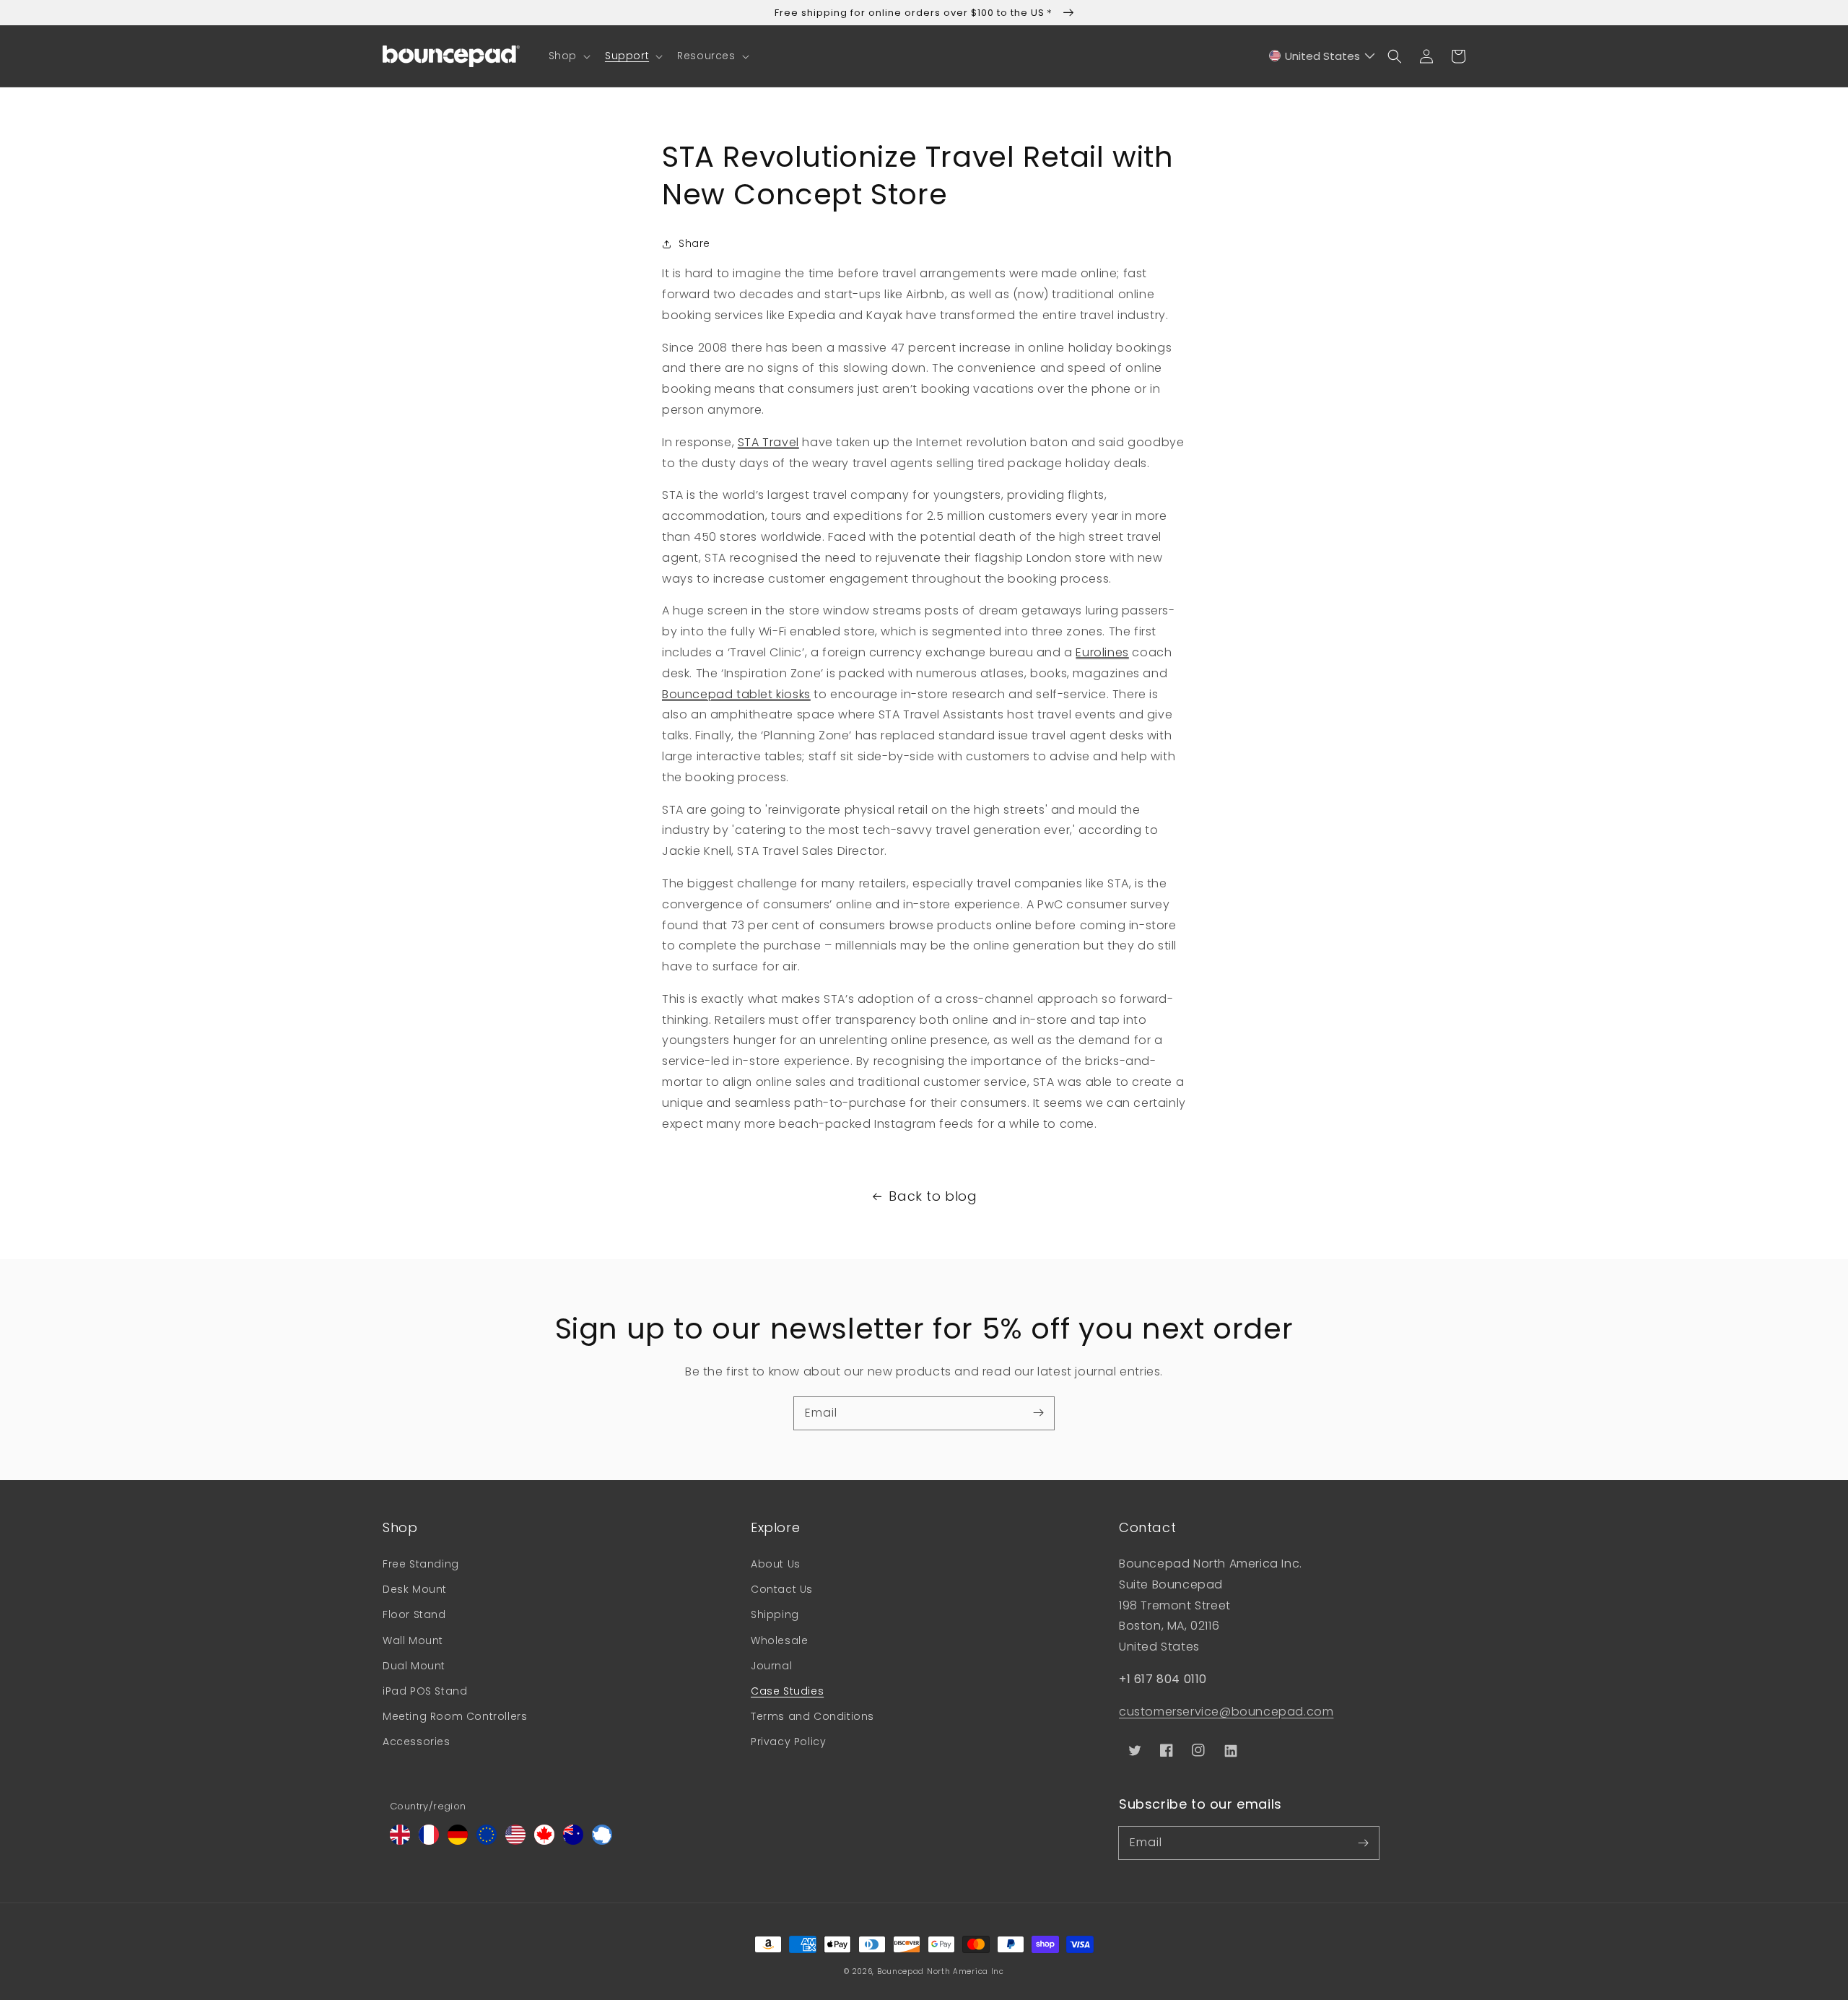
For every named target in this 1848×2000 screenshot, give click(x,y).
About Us (776, 1564)
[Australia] (573, 1841)
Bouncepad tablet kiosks (736, 694)
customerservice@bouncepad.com (1226, 1712)
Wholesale (779, 1640)
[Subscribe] (1038, 1413)
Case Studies (787, 1691)
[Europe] (487, 1841)
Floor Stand (414, 1614)
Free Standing (421, 1564)
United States (1322, 56)
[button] (568, 56)
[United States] (515, 1841)
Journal (771, 1666)
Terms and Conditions (812, 1716)
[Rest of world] (602, 1841)
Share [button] (694, 243)
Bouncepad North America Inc (941, 1971)
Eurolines (1102, 652)
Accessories (417, 1742)
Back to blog (933, 1196)
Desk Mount (415, 1589)
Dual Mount (414, 1666)
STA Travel (768, 442)
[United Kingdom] (400, 1841)
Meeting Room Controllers (455, 1716)
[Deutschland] (458, 1841)
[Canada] (544, 1841)
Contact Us (782, 1589)
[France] (429, 1841)
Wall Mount (413, 1640)
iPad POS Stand (425, 1691)
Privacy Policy (788, 1742)
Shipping (775, 1614)
